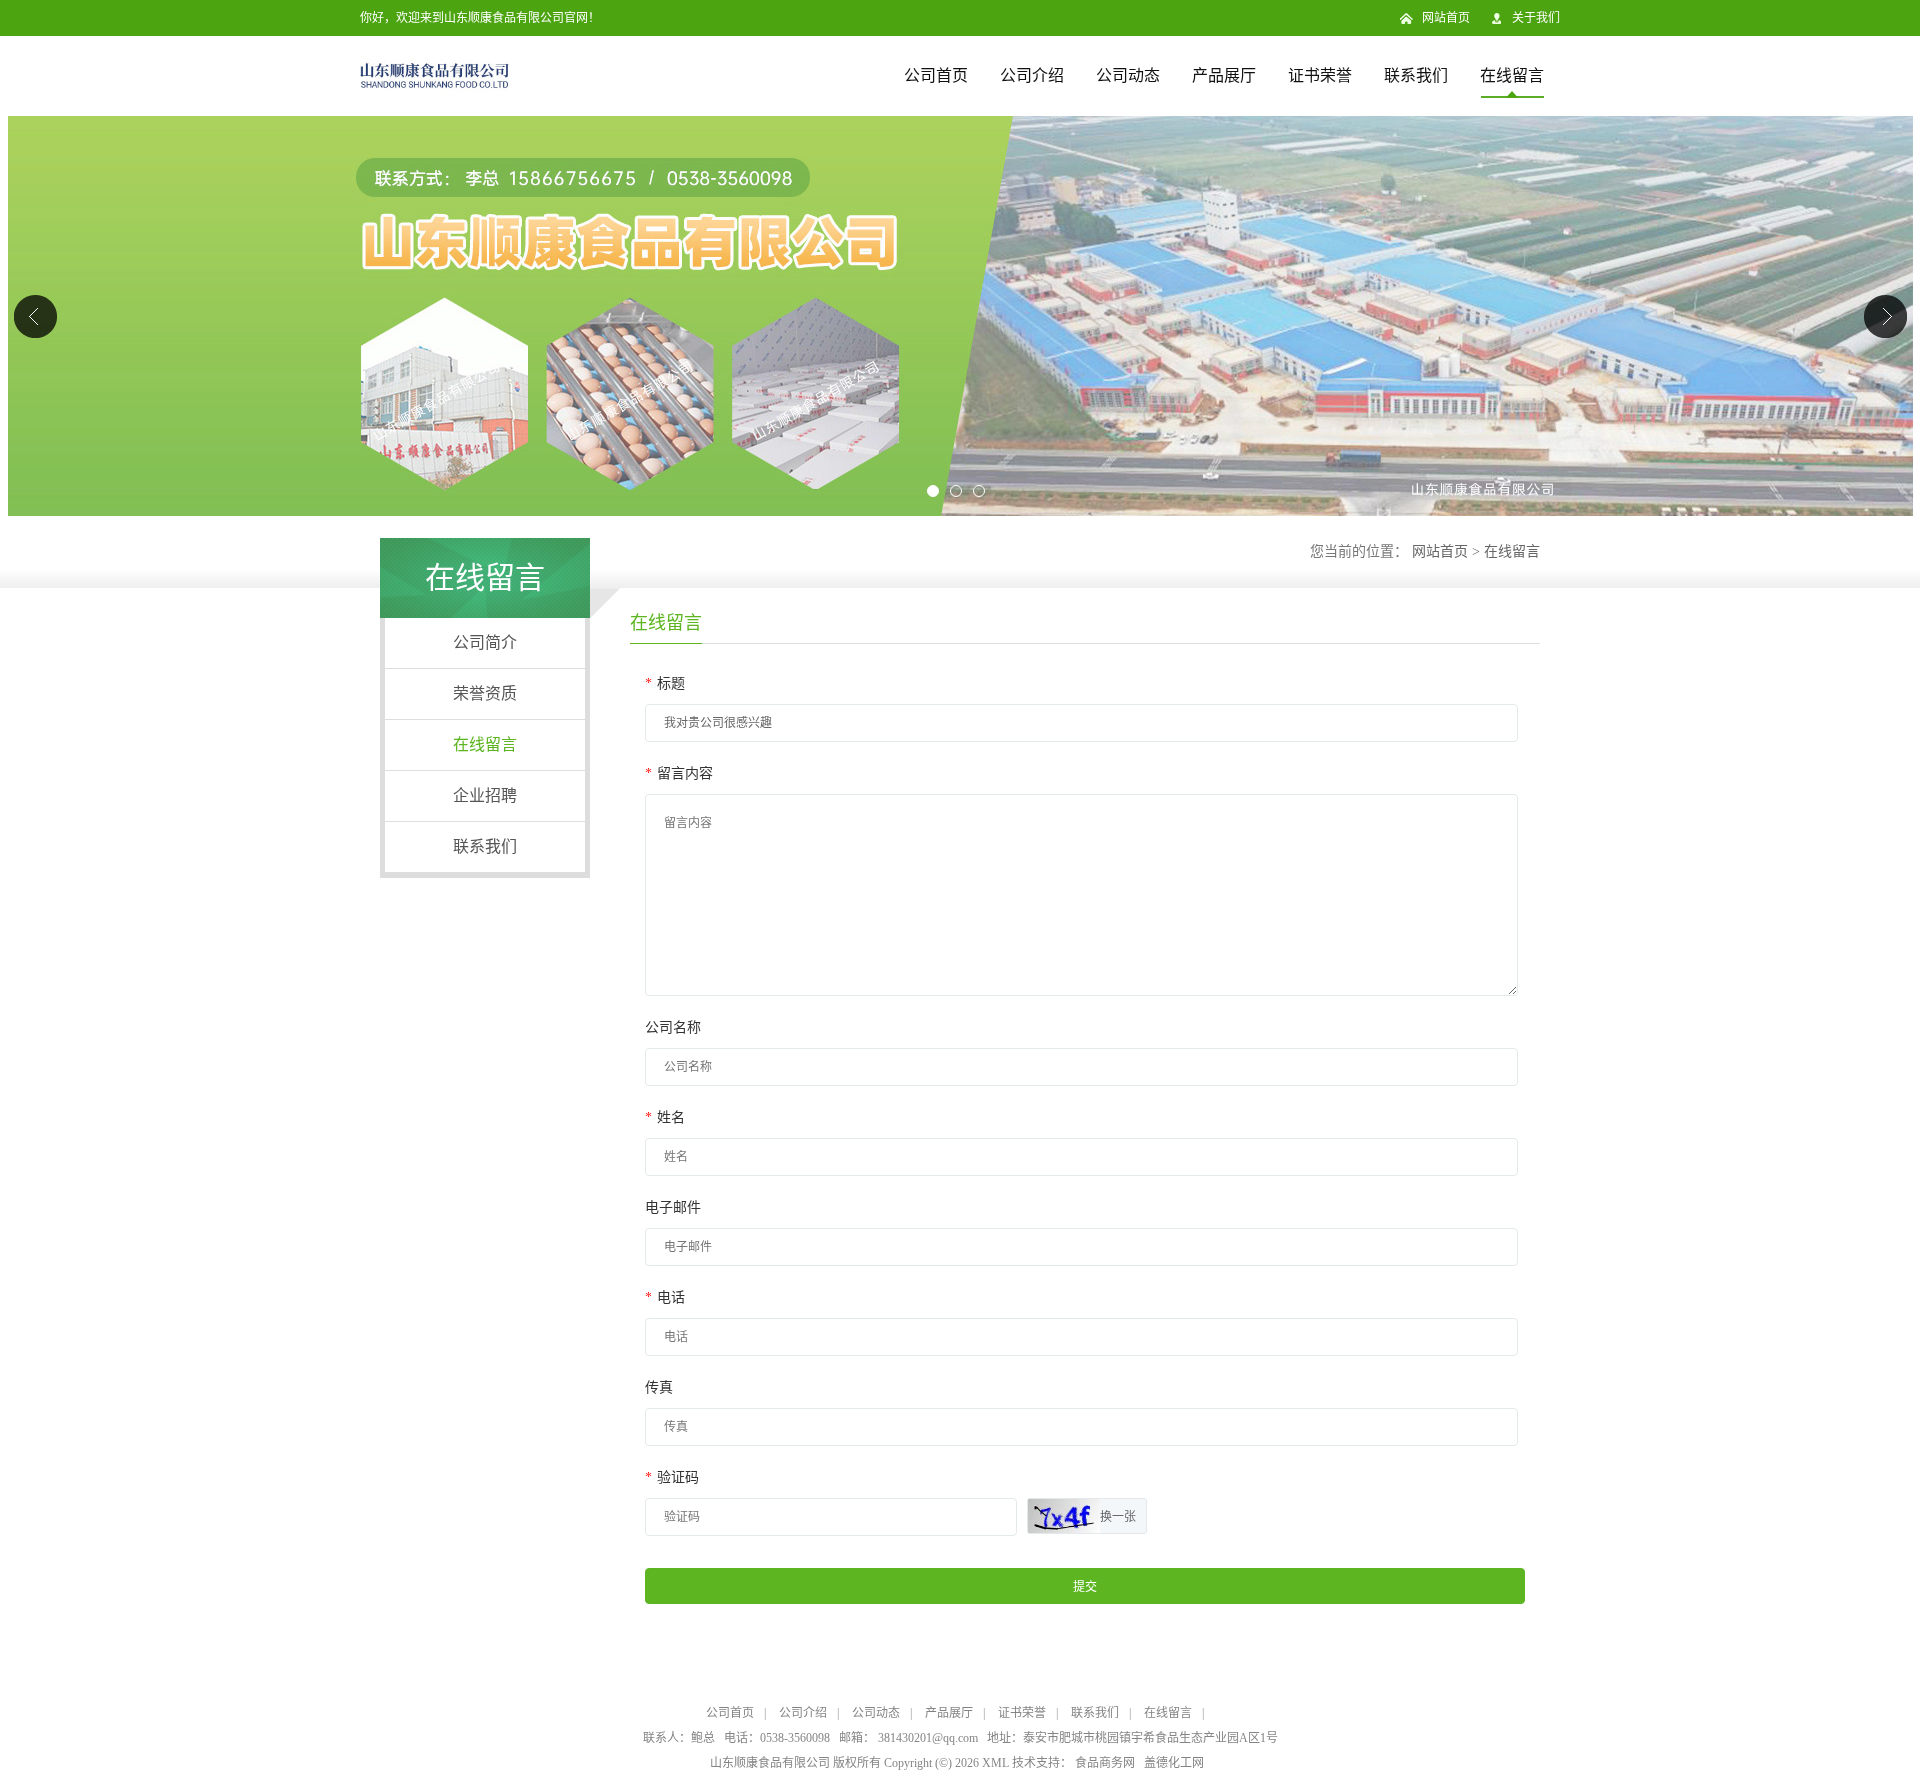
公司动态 (1128, 75)
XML (995, 1763)
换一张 (1118, 1517)
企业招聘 (485, 795)
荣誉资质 (485, 693)
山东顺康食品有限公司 (770, 1763)
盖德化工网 (1174, 1763)
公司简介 (485, 642)
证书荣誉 (1320, 75)
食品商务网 (1105, 1763)
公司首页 (936, 75)
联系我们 (1416, 75)
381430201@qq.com (928, 1738)
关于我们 (1536, 18)
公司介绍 (1032, 75)
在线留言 (1512, 75)
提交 (1085, 1587)
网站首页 (1446, 18)
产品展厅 (1224, 75)
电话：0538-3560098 (777, 1738)
